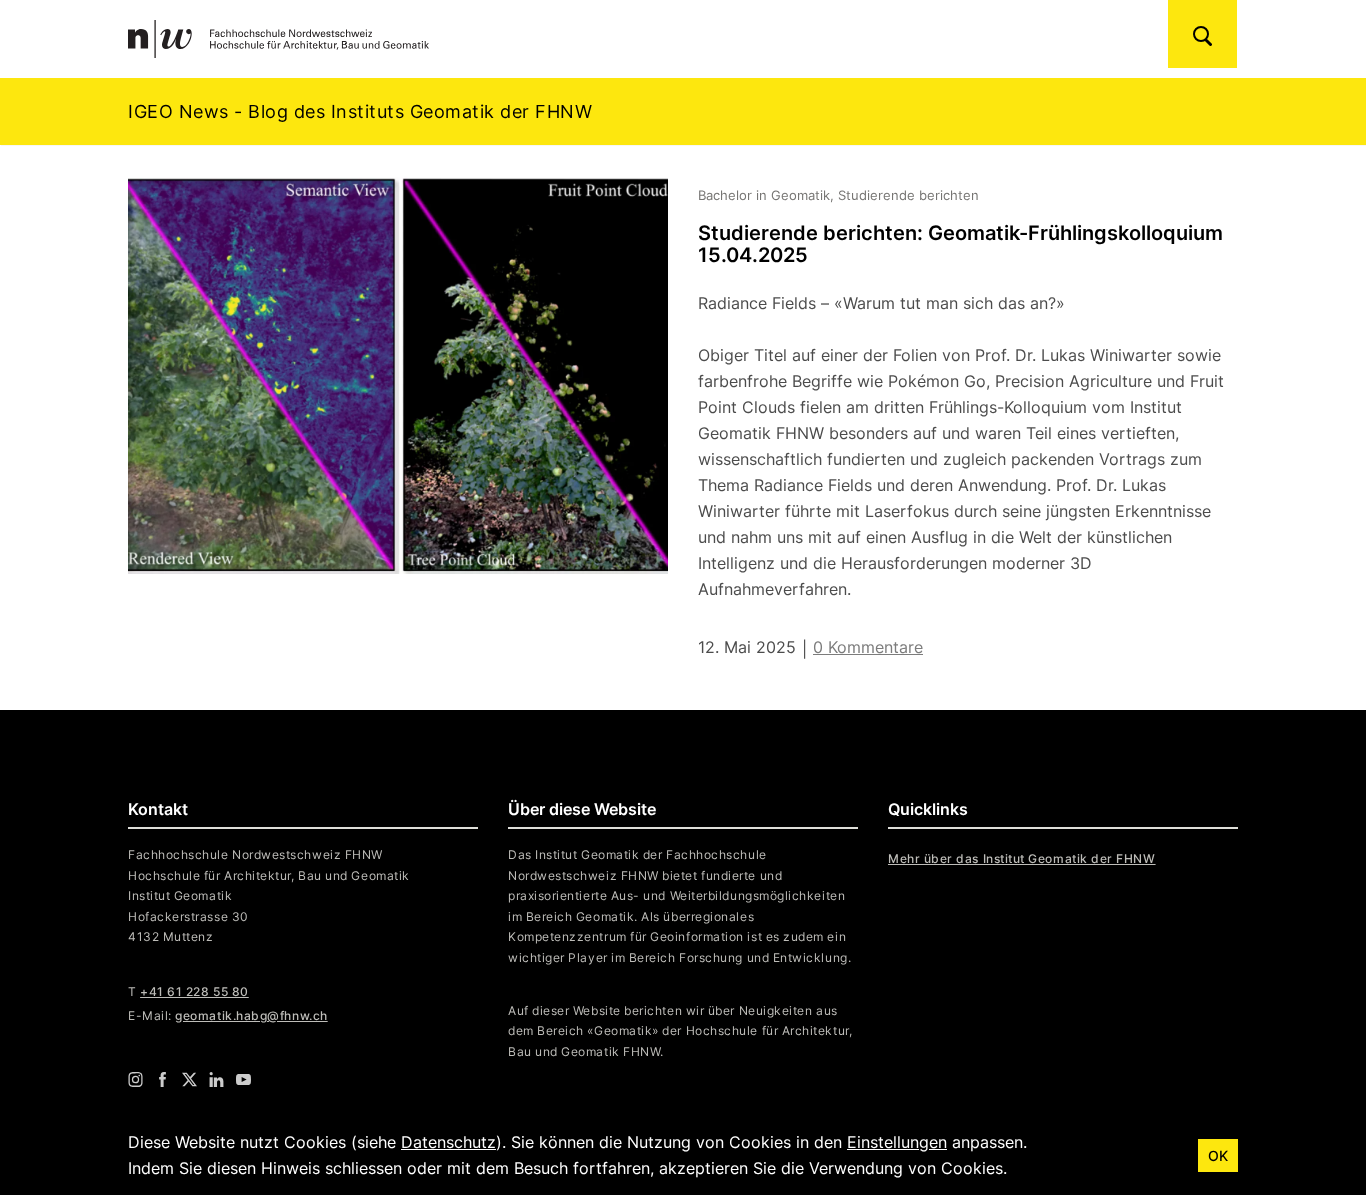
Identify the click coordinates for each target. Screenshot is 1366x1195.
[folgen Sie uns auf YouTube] (243, 1079)
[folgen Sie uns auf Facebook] (162, 1079)
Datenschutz (448, 1142)
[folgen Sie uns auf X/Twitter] (189, 1079)
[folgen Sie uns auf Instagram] (135, 1079)
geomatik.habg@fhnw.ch (251, 1015)
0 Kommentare (868, 647)
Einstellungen (897, 1142)
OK (1218, 1155)
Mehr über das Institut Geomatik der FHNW (1022, 858)
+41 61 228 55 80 (194, 991)
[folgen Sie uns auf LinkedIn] (216, 1079)
